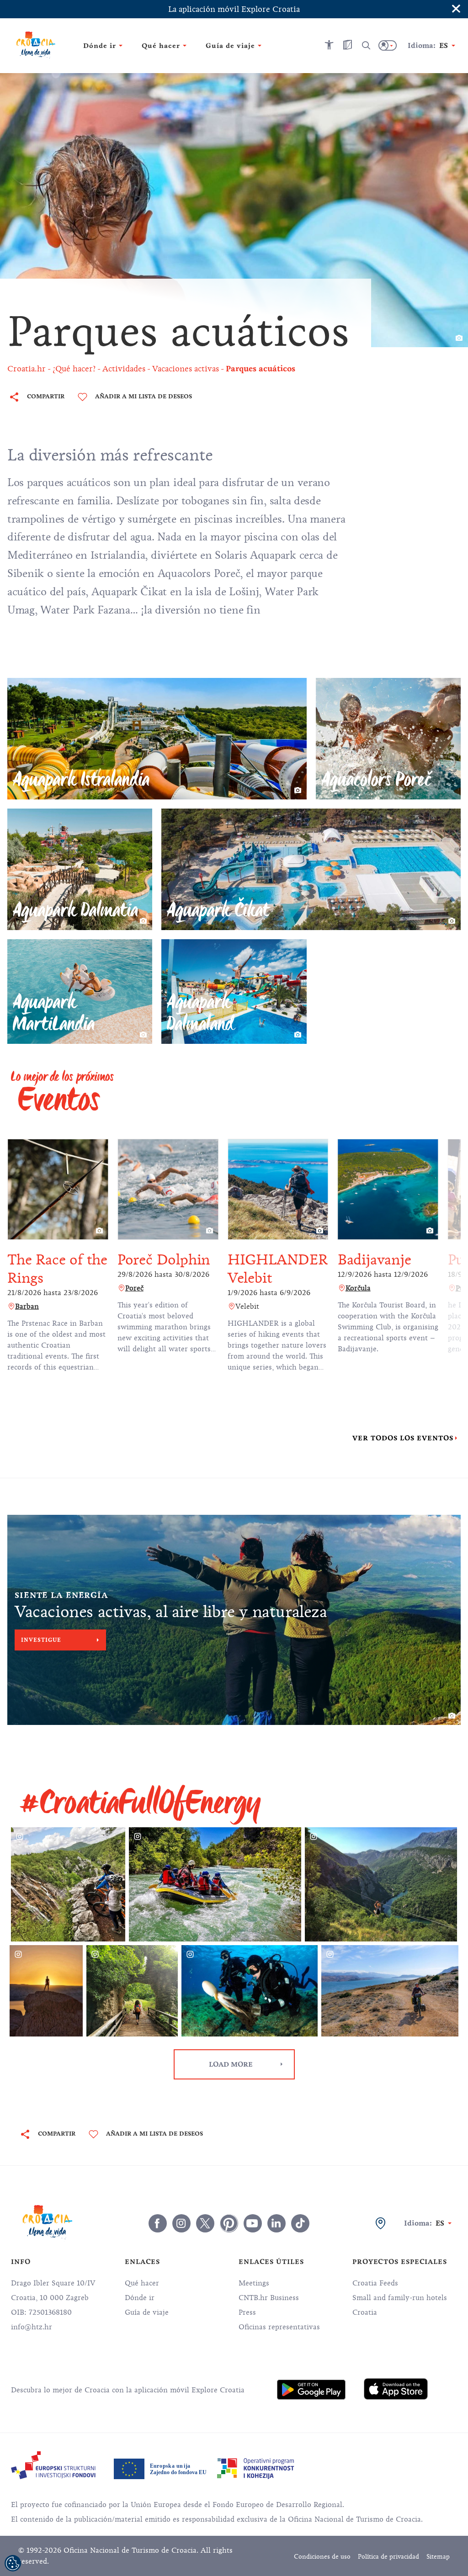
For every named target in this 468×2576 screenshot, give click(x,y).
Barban (27, 1307)
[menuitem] (311, 2390)
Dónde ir (140, 2298)
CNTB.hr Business (269, 2298)
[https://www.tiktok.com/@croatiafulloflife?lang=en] (300, 2223)
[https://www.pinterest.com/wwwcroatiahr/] (229, 2223)
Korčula (358, 1288)
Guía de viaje (147, 2312)
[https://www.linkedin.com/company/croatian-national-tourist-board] (277, 2223)
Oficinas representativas (279, 2327)
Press (247, 2312)
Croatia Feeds (375, 2283)
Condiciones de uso (322, 2557)
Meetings (254, 2283)
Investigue (41, 1640)
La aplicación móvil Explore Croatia (234, 9)
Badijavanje (375, 1260)
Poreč (134, 1288)
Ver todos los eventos (403, 1438)
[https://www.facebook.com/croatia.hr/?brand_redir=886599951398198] (158, 2223)
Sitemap (438, 2557)
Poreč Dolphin (164, 1260)
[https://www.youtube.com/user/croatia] (253, 2223)
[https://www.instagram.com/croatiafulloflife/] (181, 2223)
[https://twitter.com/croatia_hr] (205, 2223)
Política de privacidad (388, 2557)
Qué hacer (142, 2283)
